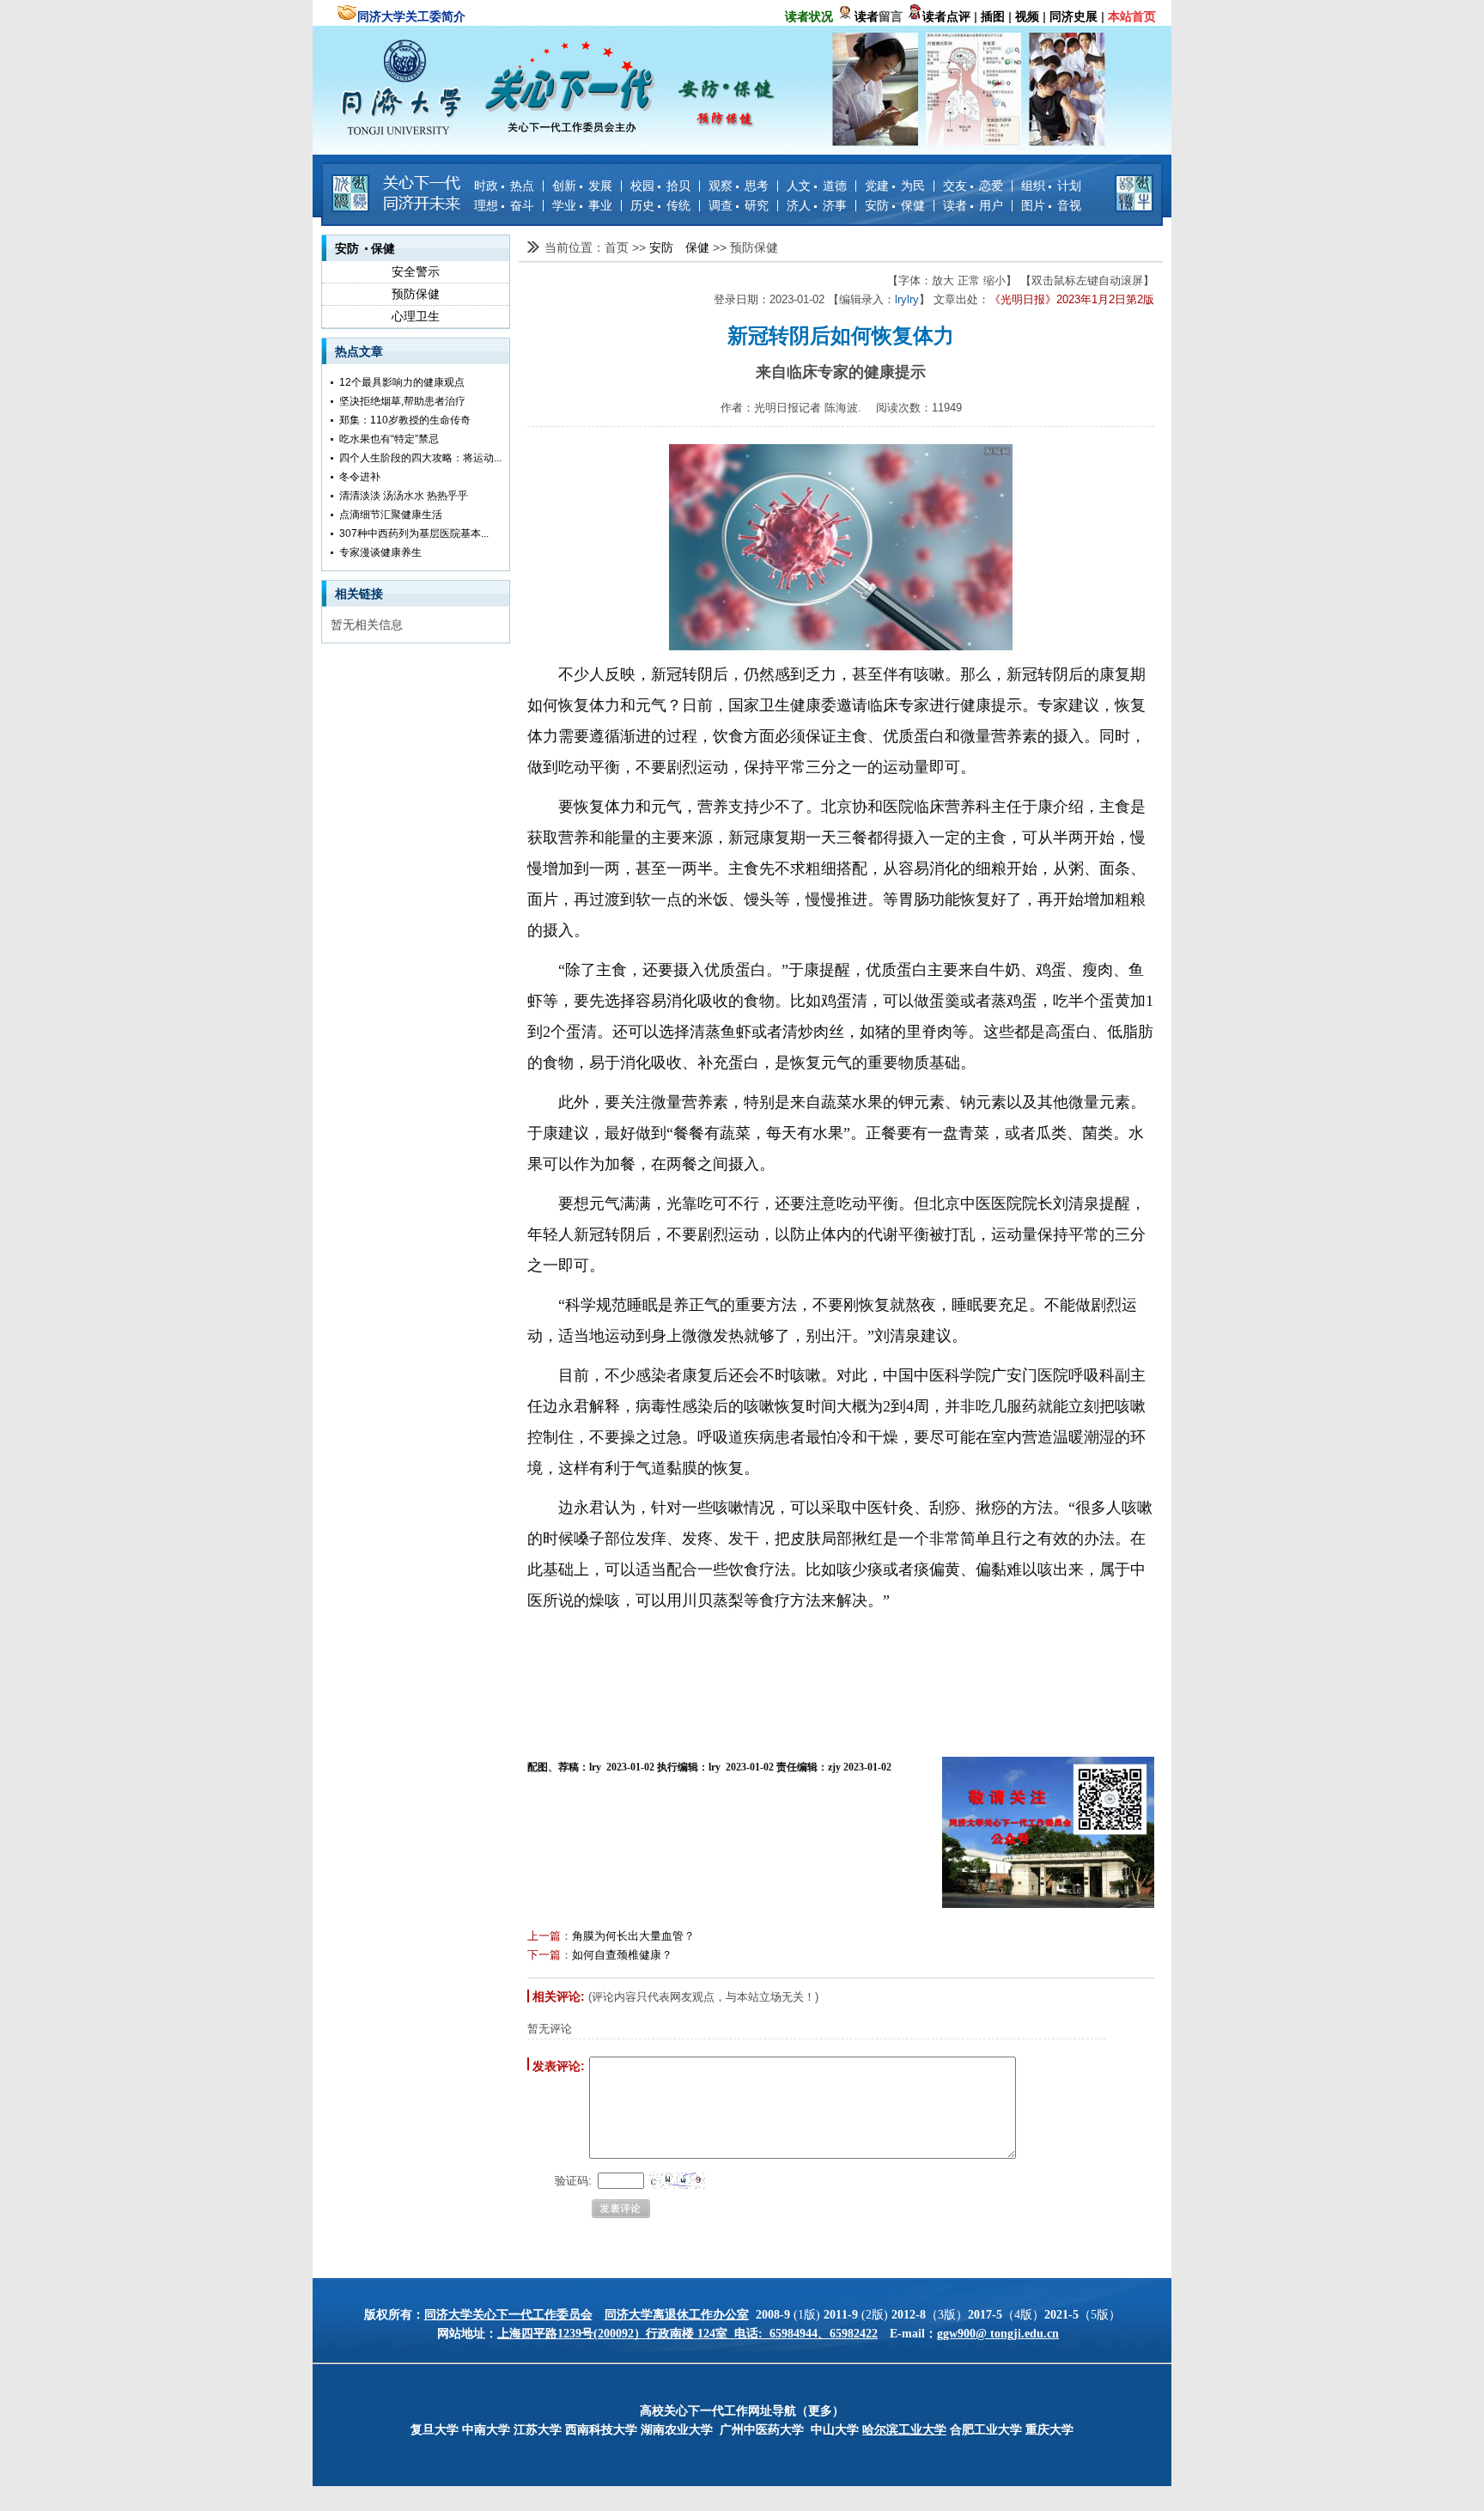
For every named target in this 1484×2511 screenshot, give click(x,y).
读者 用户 (973, 205)
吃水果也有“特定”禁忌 (389, 439)
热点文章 (359, 351)
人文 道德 (817, 186)
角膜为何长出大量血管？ (633, 1936)
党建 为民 (895, 186)
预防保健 (416, 294)
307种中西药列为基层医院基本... (414, 533)
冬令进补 (360, 477)
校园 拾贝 (660, 186)
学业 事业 (582, 205)
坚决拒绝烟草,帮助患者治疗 (402, 401)
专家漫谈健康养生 (380, 552)
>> (641, 247)
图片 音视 (1051, 205)
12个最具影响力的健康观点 (402, 382)
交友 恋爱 (973, 186)
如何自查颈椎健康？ (622, 1955)
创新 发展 (582, 186)
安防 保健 (895, 205)
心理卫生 (416, 316)
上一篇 (544, 1936)
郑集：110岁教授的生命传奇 (405, 420)
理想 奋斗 (504, 205)
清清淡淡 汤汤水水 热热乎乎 (404, 496)
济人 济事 (817, 205)
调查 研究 (739, 205)
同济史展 (1073, 16)
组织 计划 (1051, 186)
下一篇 (544, 1955)
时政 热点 (504, 186)
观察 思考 (739, 186)
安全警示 (416, 271)
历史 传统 (660, 205)
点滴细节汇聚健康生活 (391, 515)
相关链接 (359, 594)
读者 (867, 16)
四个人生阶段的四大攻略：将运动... (420, 458)
